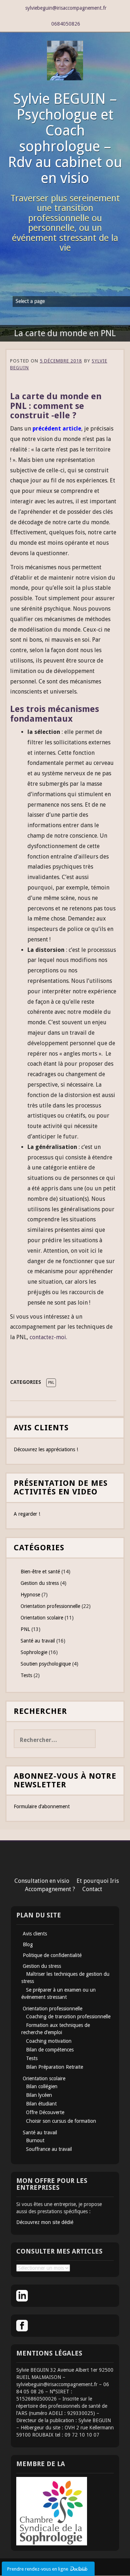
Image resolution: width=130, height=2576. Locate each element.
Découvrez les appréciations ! (46, 1449)
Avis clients (35, 1934)
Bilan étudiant (41, 2104)
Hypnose (30, 1595)
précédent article (57, 429)
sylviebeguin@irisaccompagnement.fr (66, 8)
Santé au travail (38, 1641)
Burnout (35, 2140)
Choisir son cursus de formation (61, 2121)
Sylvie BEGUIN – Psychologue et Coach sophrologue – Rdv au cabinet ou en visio (65, 139)
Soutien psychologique (46, 1664)
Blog (28, 1944)
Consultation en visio (42, 1881)
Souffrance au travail (49, 2149)
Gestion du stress (40, 1583)
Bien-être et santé (40, 1572)
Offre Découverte (45, 2112)
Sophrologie (34, 1652)
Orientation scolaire (42, 1618)
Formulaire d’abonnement (42, 1806)
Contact (92, 1889)
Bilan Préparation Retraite (55, 2067)
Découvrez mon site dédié (45, 2222)
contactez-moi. (48, 1337)
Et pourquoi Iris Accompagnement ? (72, 1885)
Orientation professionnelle (50, 1606)
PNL (51, 1383)
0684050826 (66, 24)
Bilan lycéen (39, 2095)
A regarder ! (27, 1514)
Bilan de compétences (50, 2050)
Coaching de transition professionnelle (68, 2016)
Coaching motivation (49, 2041)
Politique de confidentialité (52, 1955)
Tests (26, 1675)
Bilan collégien (42, 2086)
